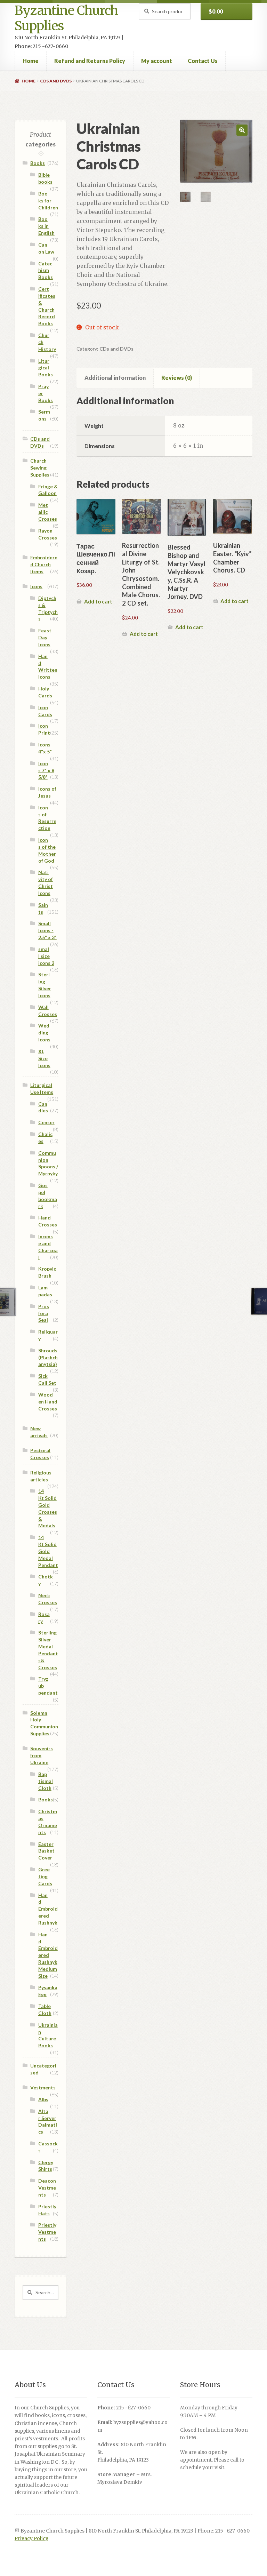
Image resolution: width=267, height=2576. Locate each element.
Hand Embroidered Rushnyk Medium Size (48, 1955)
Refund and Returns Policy (90, 61)
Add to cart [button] (98, 601)
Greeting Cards (45, 1876)
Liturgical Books (46, 368)
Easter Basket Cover (46, 1851)
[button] (242, 130)
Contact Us (203, 61)
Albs (43, 2099)
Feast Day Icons (45, 637)
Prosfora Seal (44, 1313)
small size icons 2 (46, 956)
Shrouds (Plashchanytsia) (48, 1357)
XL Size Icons (44, 1058)
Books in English (46, 226)
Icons (36, 586)
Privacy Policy (31, 2539)
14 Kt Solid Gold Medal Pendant (48, 1551)
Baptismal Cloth (46, 1781)
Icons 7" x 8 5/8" (46, 770)
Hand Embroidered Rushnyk (48, 1909)
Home (31, 61)
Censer (46, 1122)
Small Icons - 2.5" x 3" (47, 930)
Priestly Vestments (47, 2232)
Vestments (43, 2087)
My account (157, 61)
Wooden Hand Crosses (48, 1402)
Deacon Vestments (47, 2188)
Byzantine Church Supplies (66, 18)
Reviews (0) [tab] (177, 378)
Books (38, 163)
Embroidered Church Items (44, 564)
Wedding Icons (44, 1033)
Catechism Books (46, 270)
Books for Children (48, 201)
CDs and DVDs (56, 81)
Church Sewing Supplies (40, 468)
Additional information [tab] (115, 378)
